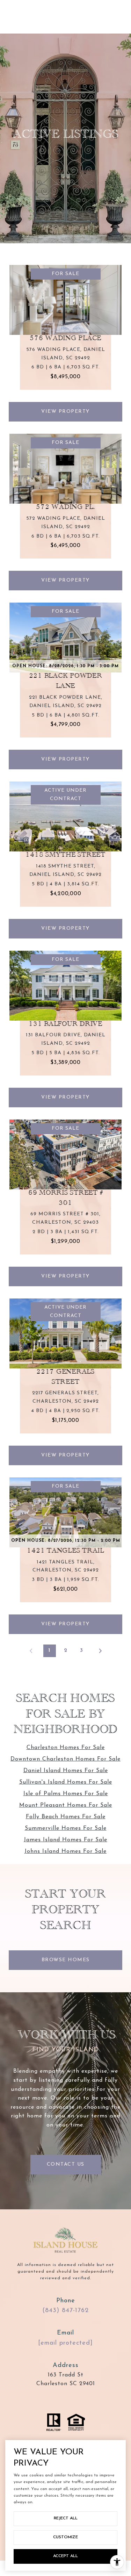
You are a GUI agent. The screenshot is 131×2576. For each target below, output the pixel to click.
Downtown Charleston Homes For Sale (65, 1759)
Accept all (65, 2556)
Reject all (66, 2518)
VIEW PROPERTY (65, 412)
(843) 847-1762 (65, 2311)
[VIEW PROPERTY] (66, 399)
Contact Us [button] (66, 2164)
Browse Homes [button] (66, 1960)
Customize (65, 2537)
